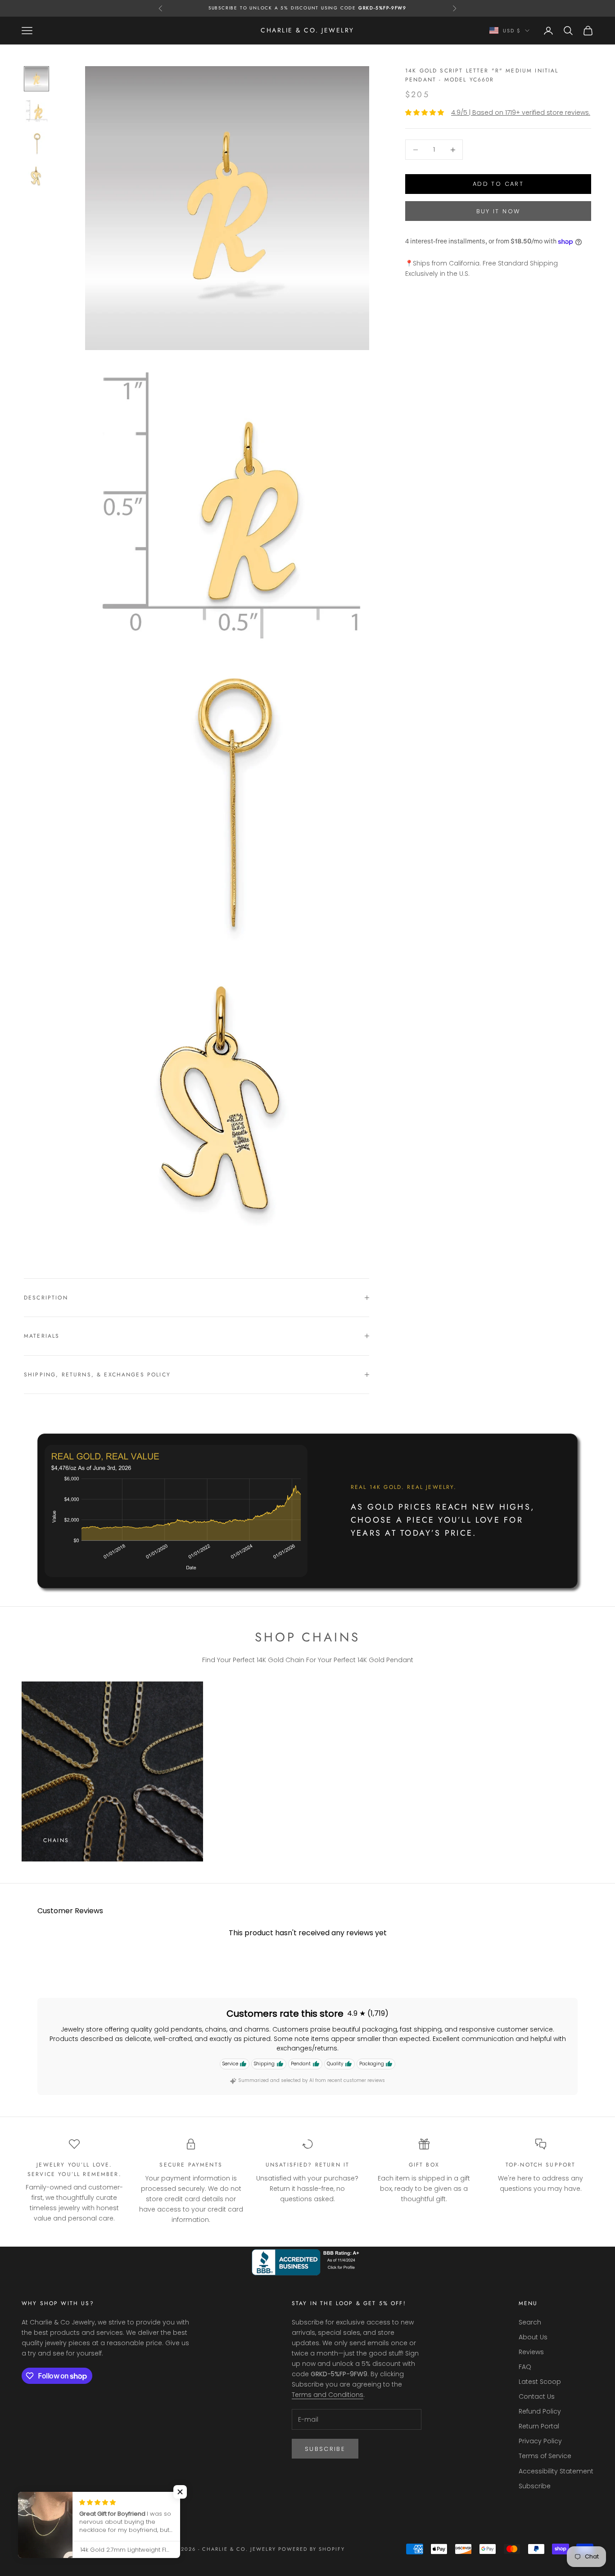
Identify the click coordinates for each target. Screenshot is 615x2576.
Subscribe (325, 2449)
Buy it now (498, 211)
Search (530, 2322)
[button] (180, 2492)
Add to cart (498, 184)
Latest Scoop (540, 2382)
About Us (533, 2337)
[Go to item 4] (36, 176)
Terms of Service (545, 2456)
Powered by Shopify (312, 2549)
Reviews (531, 2352)
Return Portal (539, 2426)
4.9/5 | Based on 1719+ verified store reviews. (521, 112)
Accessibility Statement (556, 2471)
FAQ (525, 2367)
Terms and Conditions (328, 2395)
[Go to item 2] (36, 111)
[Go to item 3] (36, 144)
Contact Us (537, 2396)
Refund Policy (540, 2411)
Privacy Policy (540, 2441)
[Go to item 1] (36, 79)
